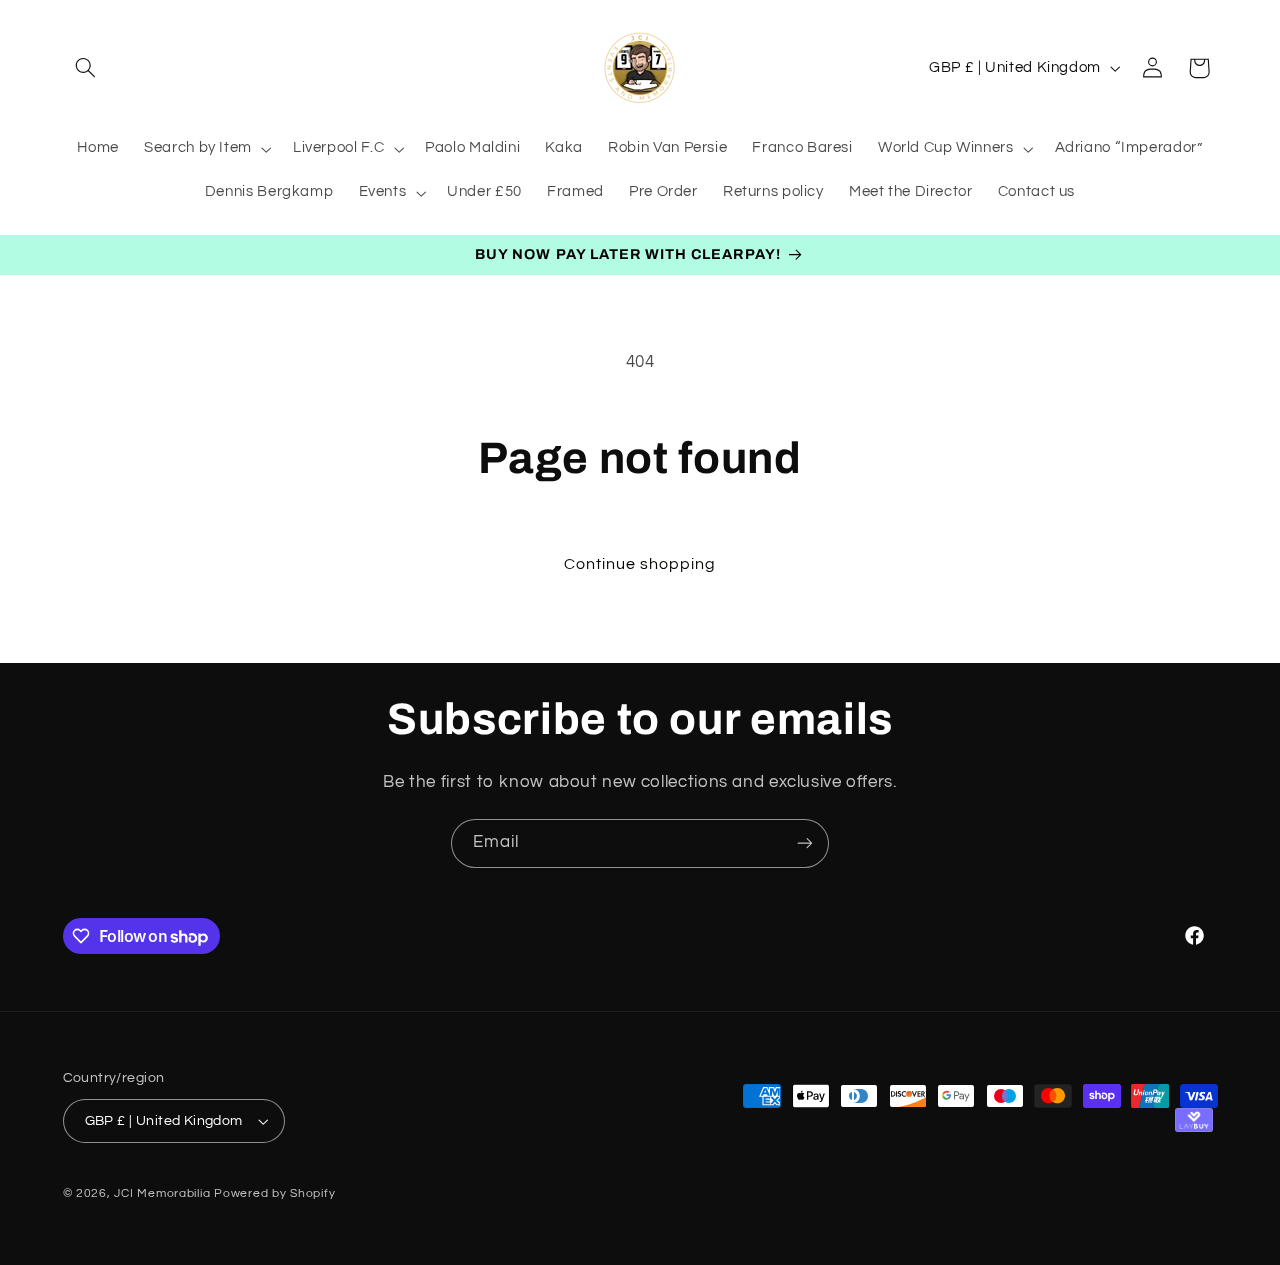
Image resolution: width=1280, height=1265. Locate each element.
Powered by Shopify (274, 1193)
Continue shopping (640, 564)
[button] (86, 68)
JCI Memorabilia (162, 1193)
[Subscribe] (805, 843)
